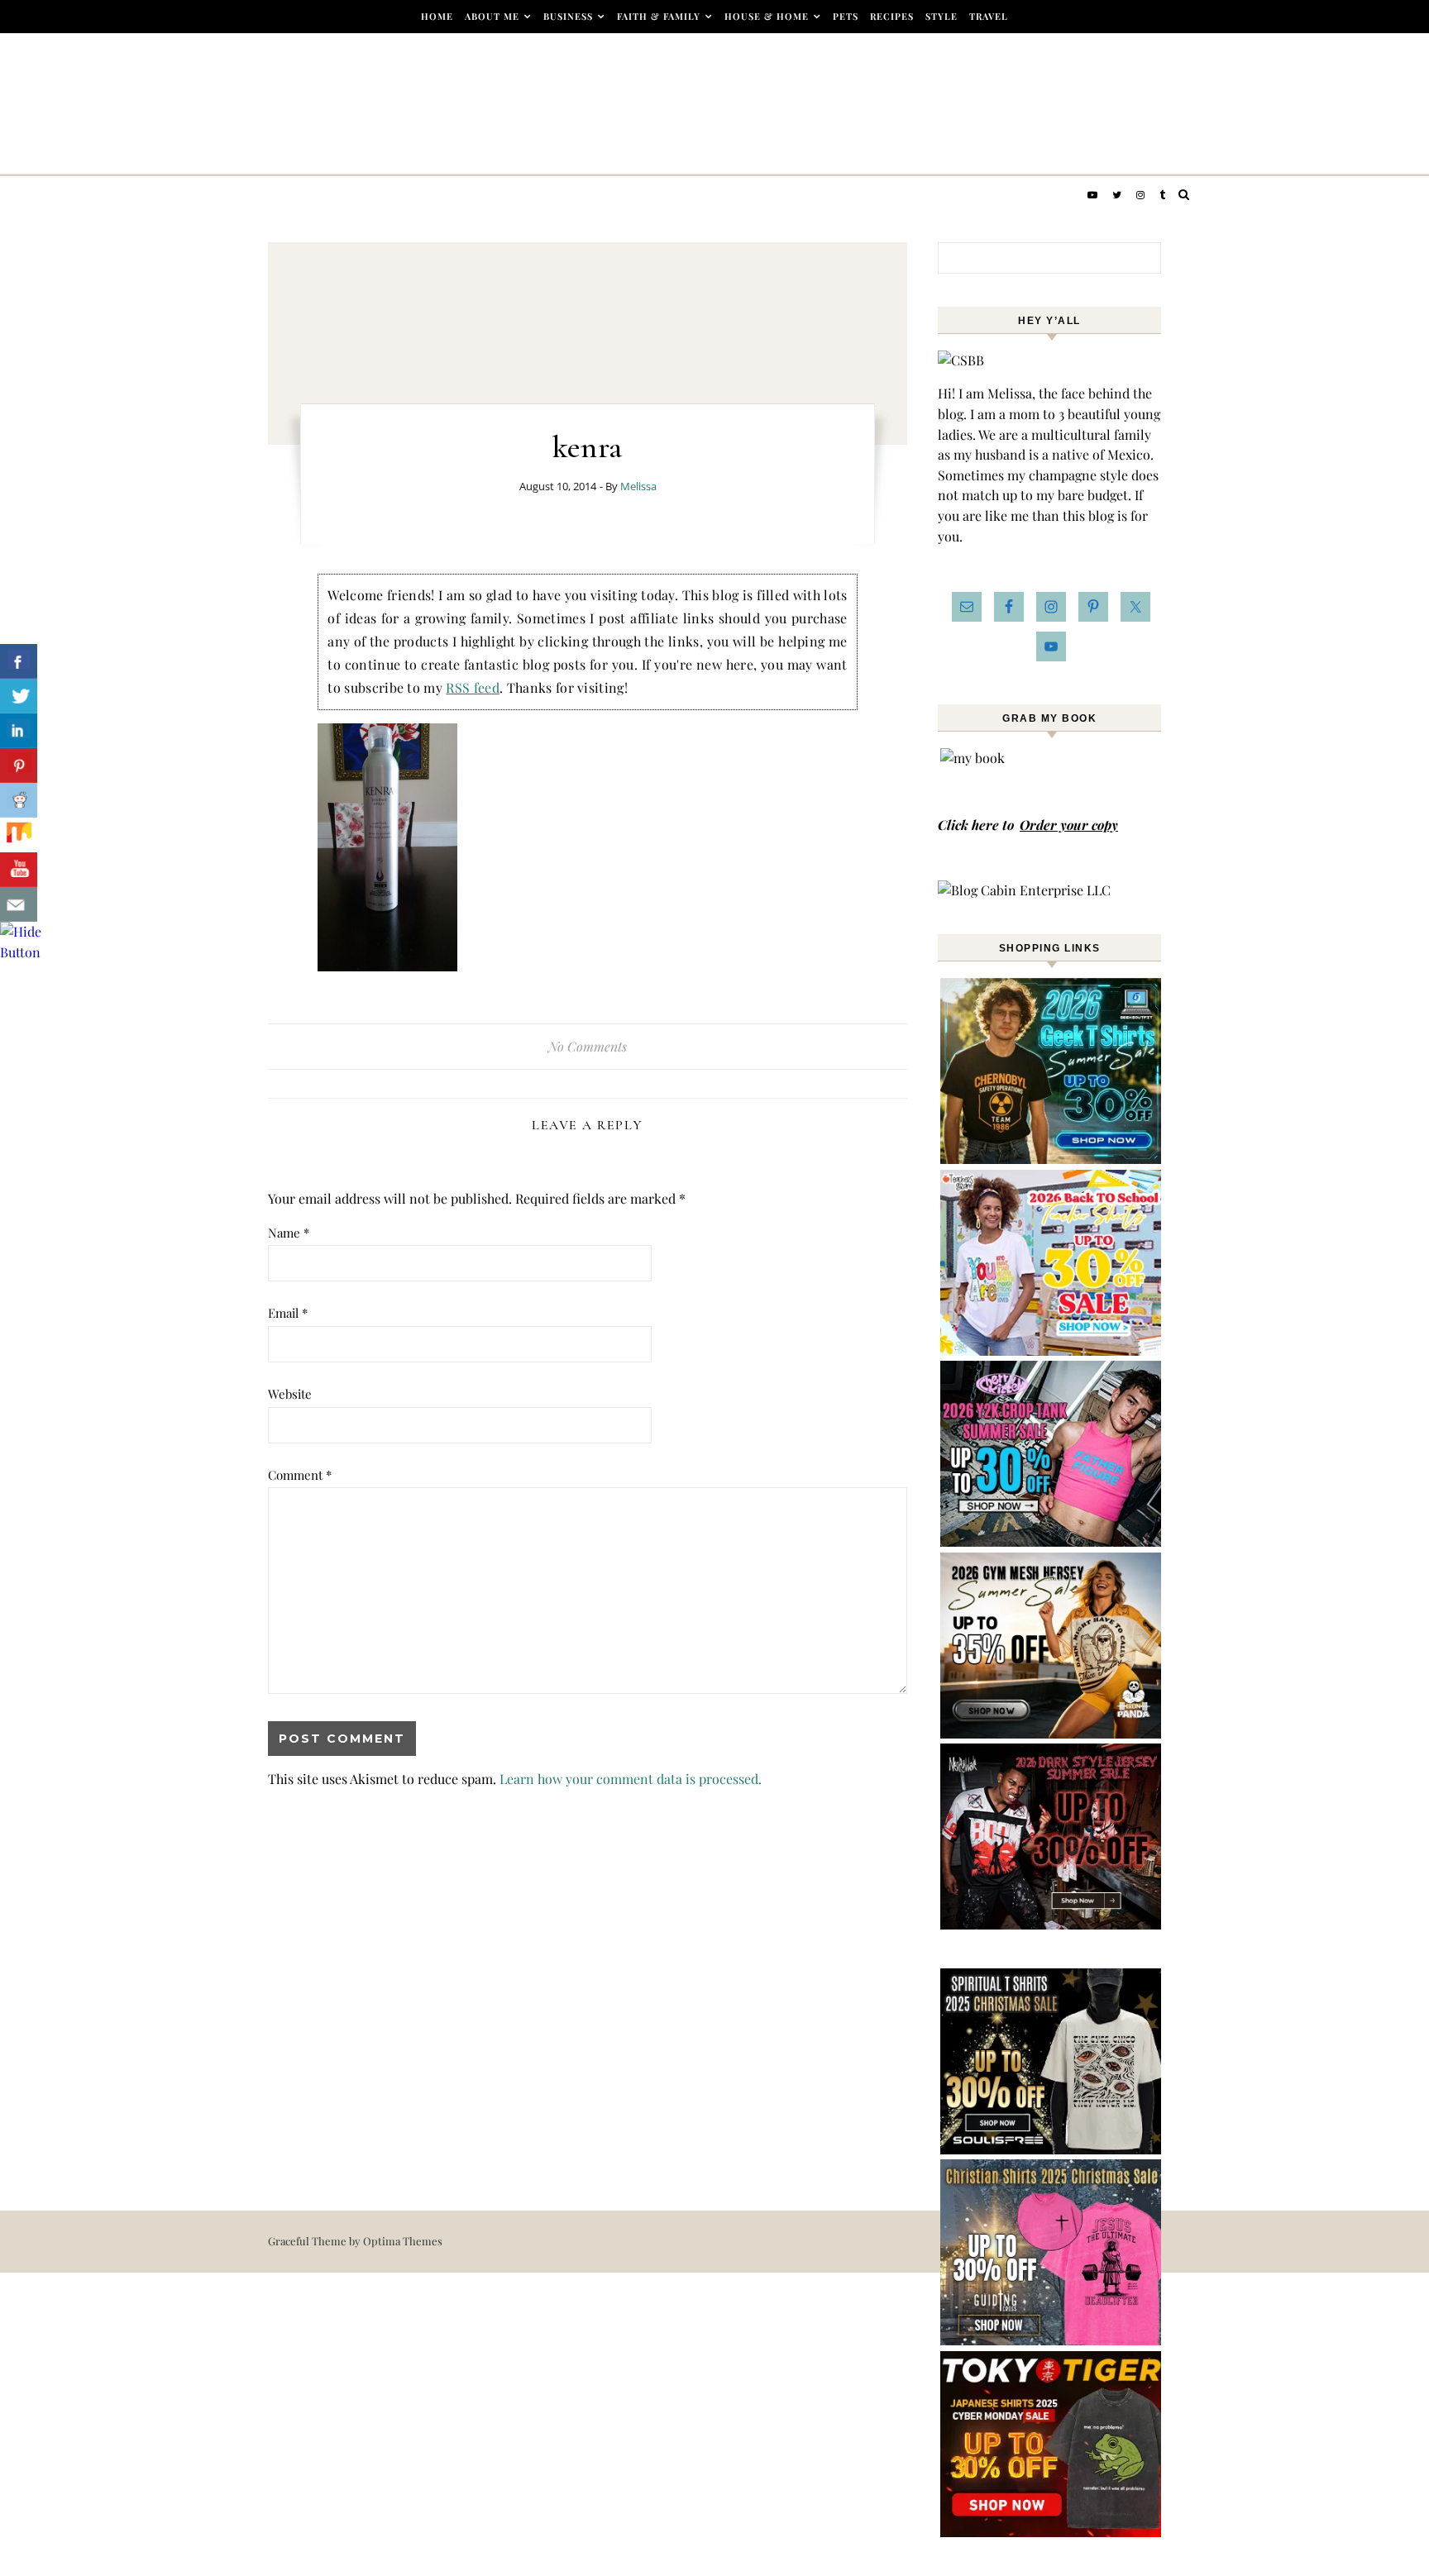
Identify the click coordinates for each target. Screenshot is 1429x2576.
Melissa (638, 486)
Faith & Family (659, 16)
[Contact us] (19, 904)
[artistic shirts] (1052, 2149)
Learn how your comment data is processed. (631, 1779)
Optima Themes (403, 2241)
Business (568, 16)
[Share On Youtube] (19, 870)
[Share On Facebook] (19, 661)
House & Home (767, 16)
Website (290, 1394)
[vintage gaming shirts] (1052, 1924)
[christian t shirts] (1052, 2340)
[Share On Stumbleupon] (19, 835)
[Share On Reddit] (19, 800)
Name (289, 1233)
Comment (300, 1475)
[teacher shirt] (1052, 1350)
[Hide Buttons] (21, 952)
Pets (846, 16)
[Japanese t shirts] (1052, 2532)
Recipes (892, 16)
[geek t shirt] (1052, 1159)
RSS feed (473, 687)
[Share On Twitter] (19, 696)
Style (942, 16)
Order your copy (1069, 825)
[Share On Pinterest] (19, 766)
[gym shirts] (1052, 1733)
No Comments (588, 1046)
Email (288, 1313)
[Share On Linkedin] (19, 731)
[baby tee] (1052, 1541)
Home (437, 16)
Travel (989, 16)
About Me (492, 16)
